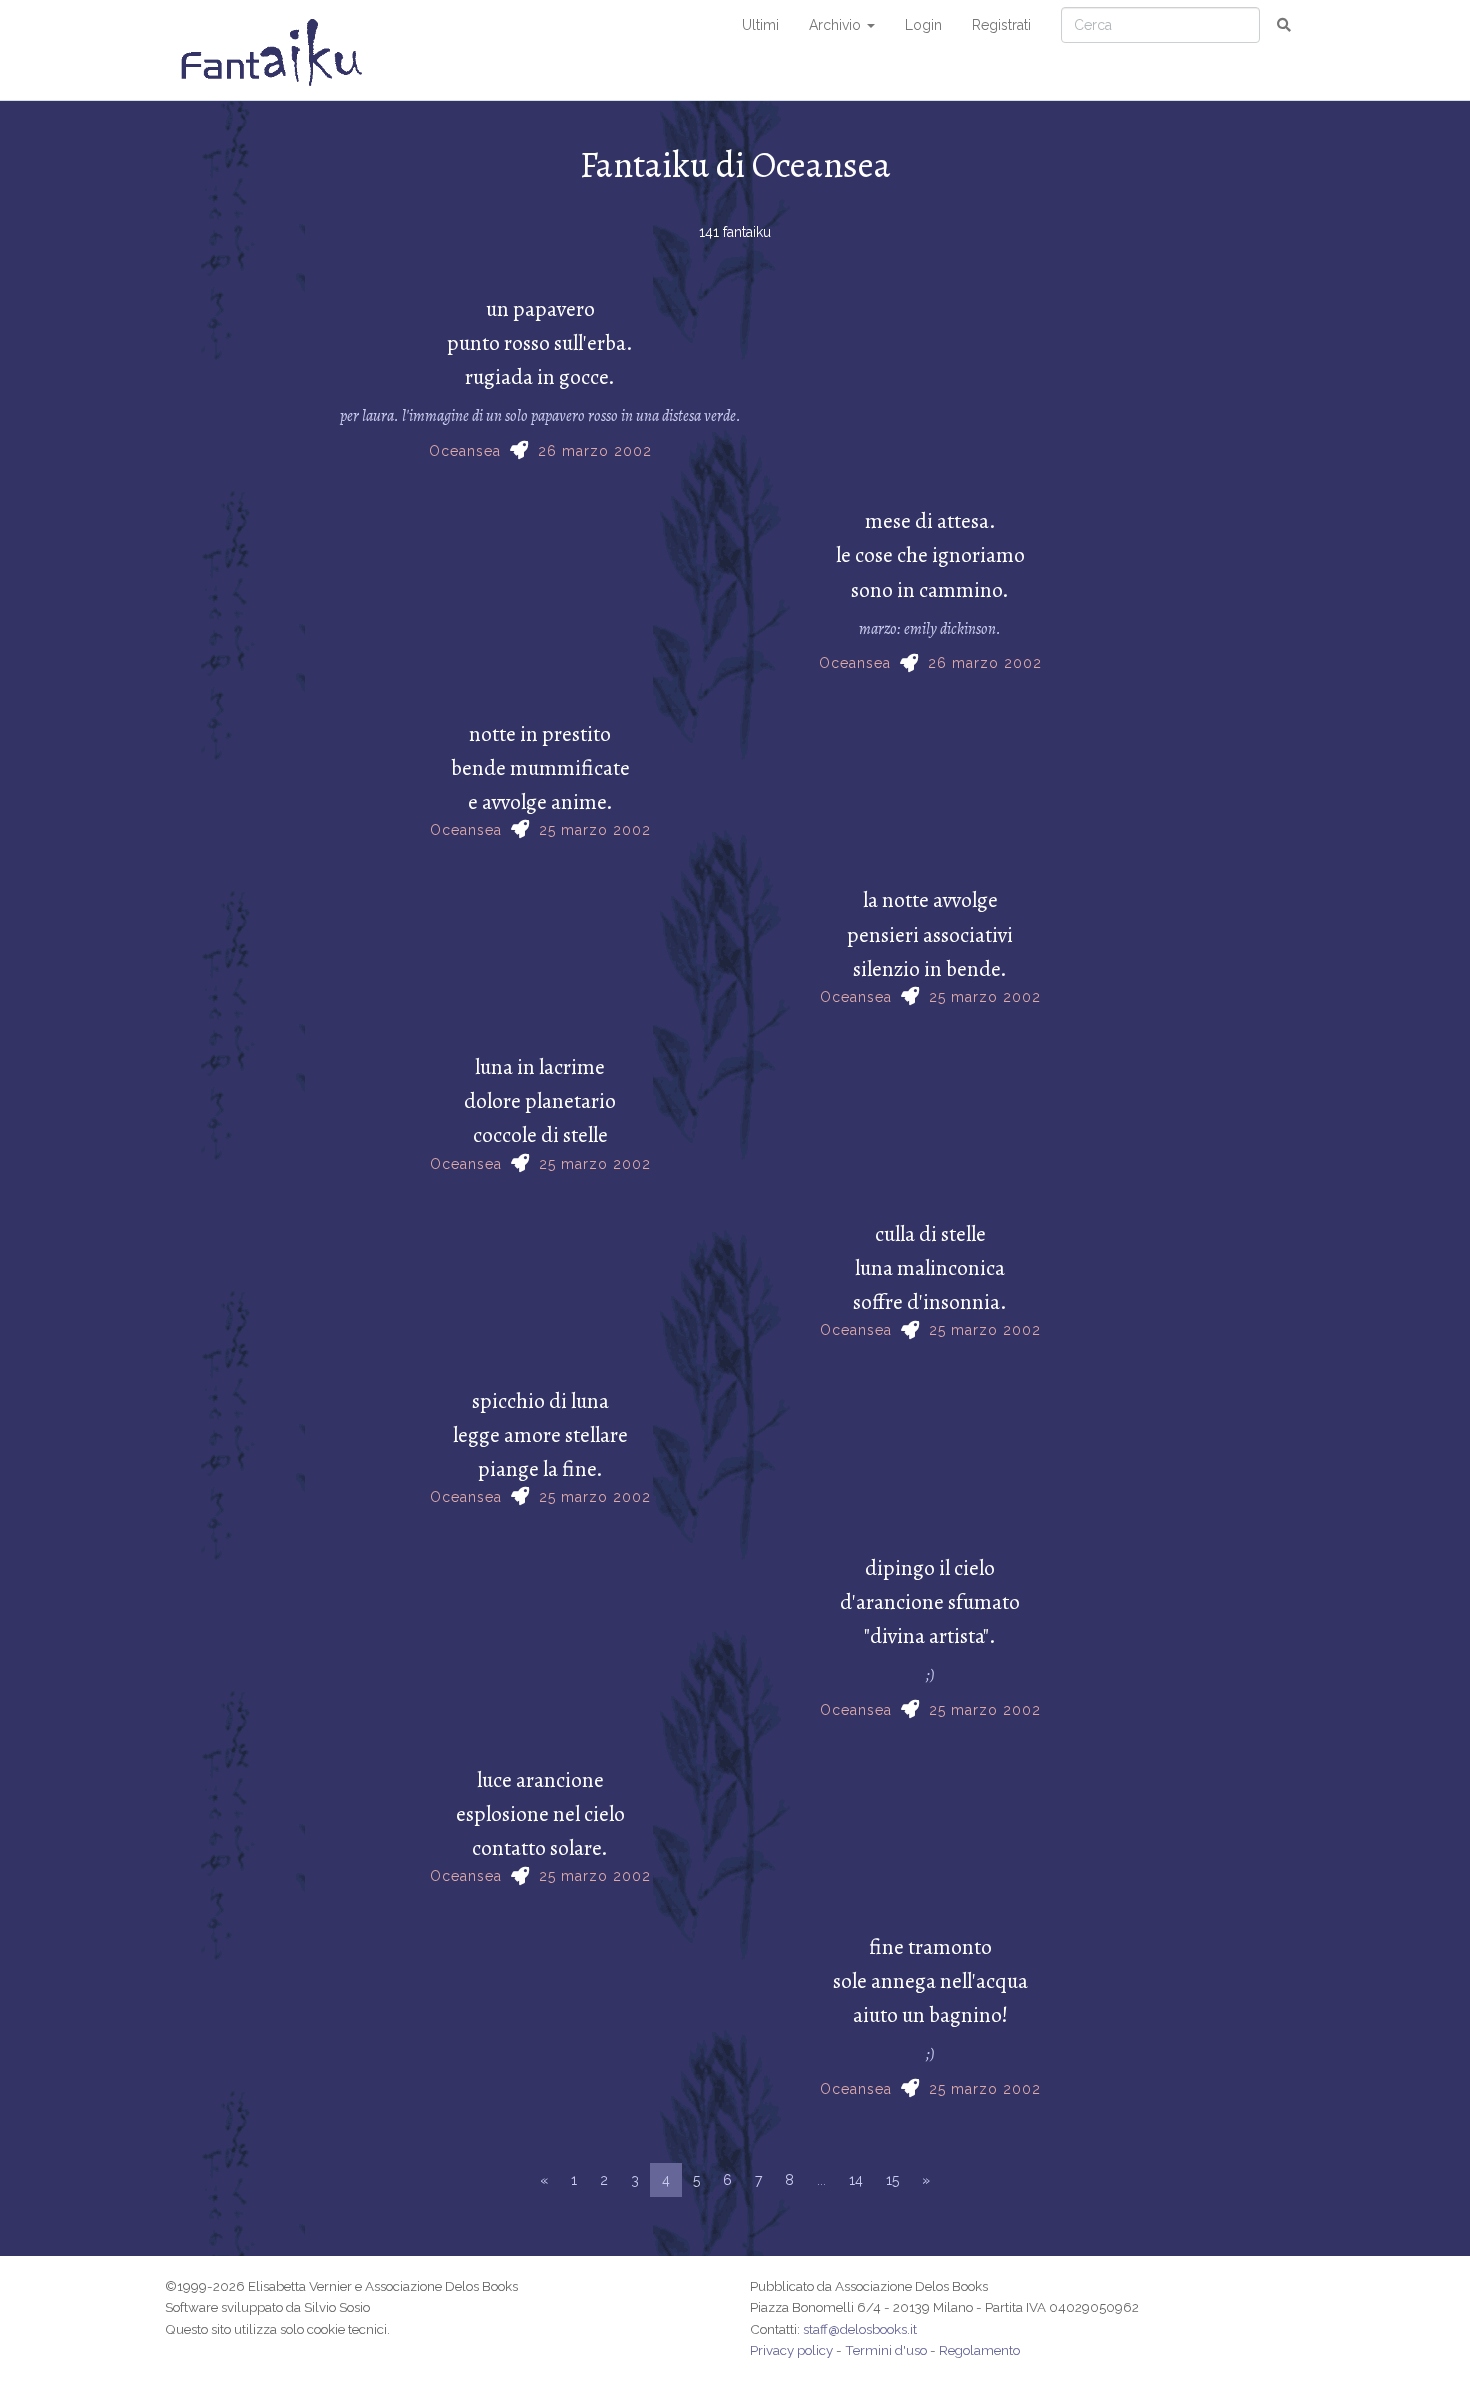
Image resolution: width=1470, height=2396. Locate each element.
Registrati (1001, 25)
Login (923, 25)
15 (892, 2180)
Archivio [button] (837, 25)
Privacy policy (791, 2350)
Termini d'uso (886, 2350)
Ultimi (760, 25)
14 (856, 2180)
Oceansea (465, 451)
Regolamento (979, 2350)
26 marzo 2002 (595, 451)
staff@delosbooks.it (860, 2329)
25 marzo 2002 (595, 830)
